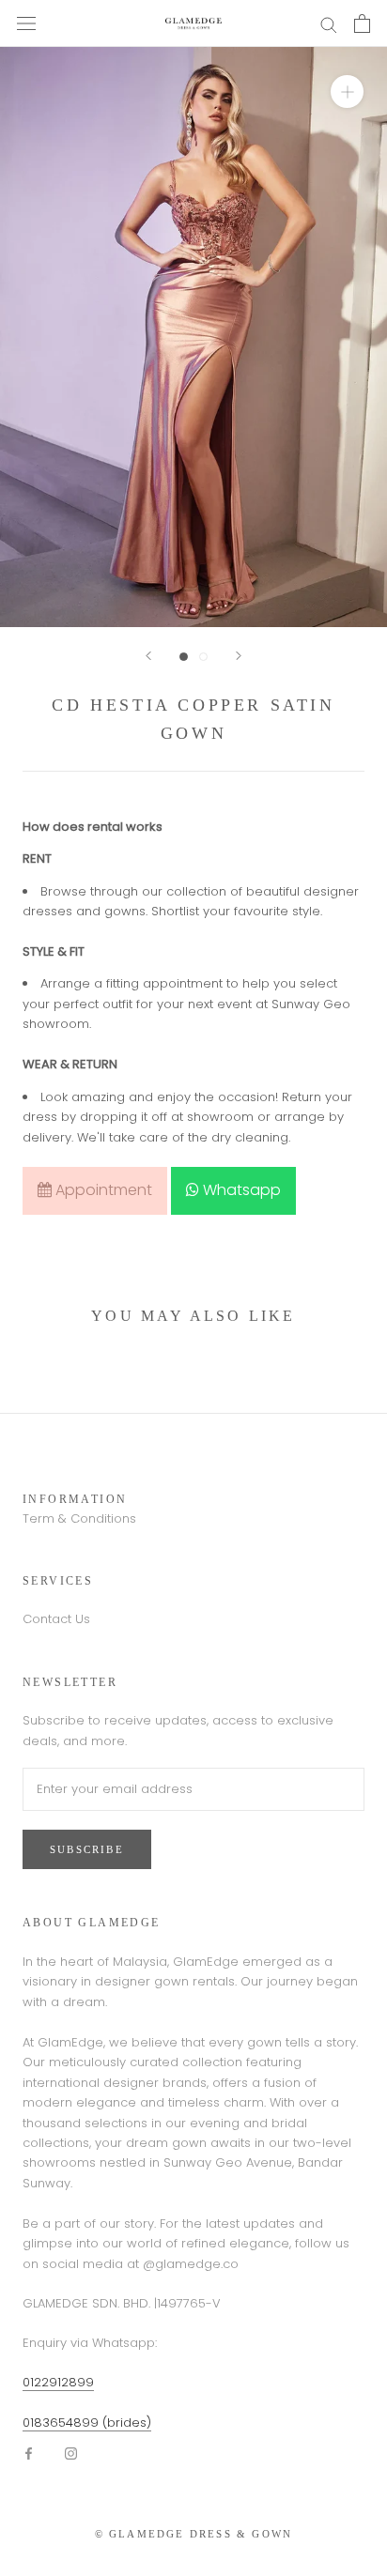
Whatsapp (240, 1190)
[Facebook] (29, 2453)
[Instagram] (71, 2453)
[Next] (239, 656)
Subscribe (87, 1849)
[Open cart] (362, 23)
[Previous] (148, 656)
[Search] (329, 24)
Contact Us (56, 1619)
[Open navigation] (26, 23)
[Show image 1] (184, 657)
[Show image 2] (203, 657)
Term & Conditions (79, 1518)
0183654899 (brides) (87, 2423)
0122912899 (58, 2382)
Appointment (102, 1190)
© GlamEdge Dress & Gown (194, 2534)
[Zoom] (347, 92)
